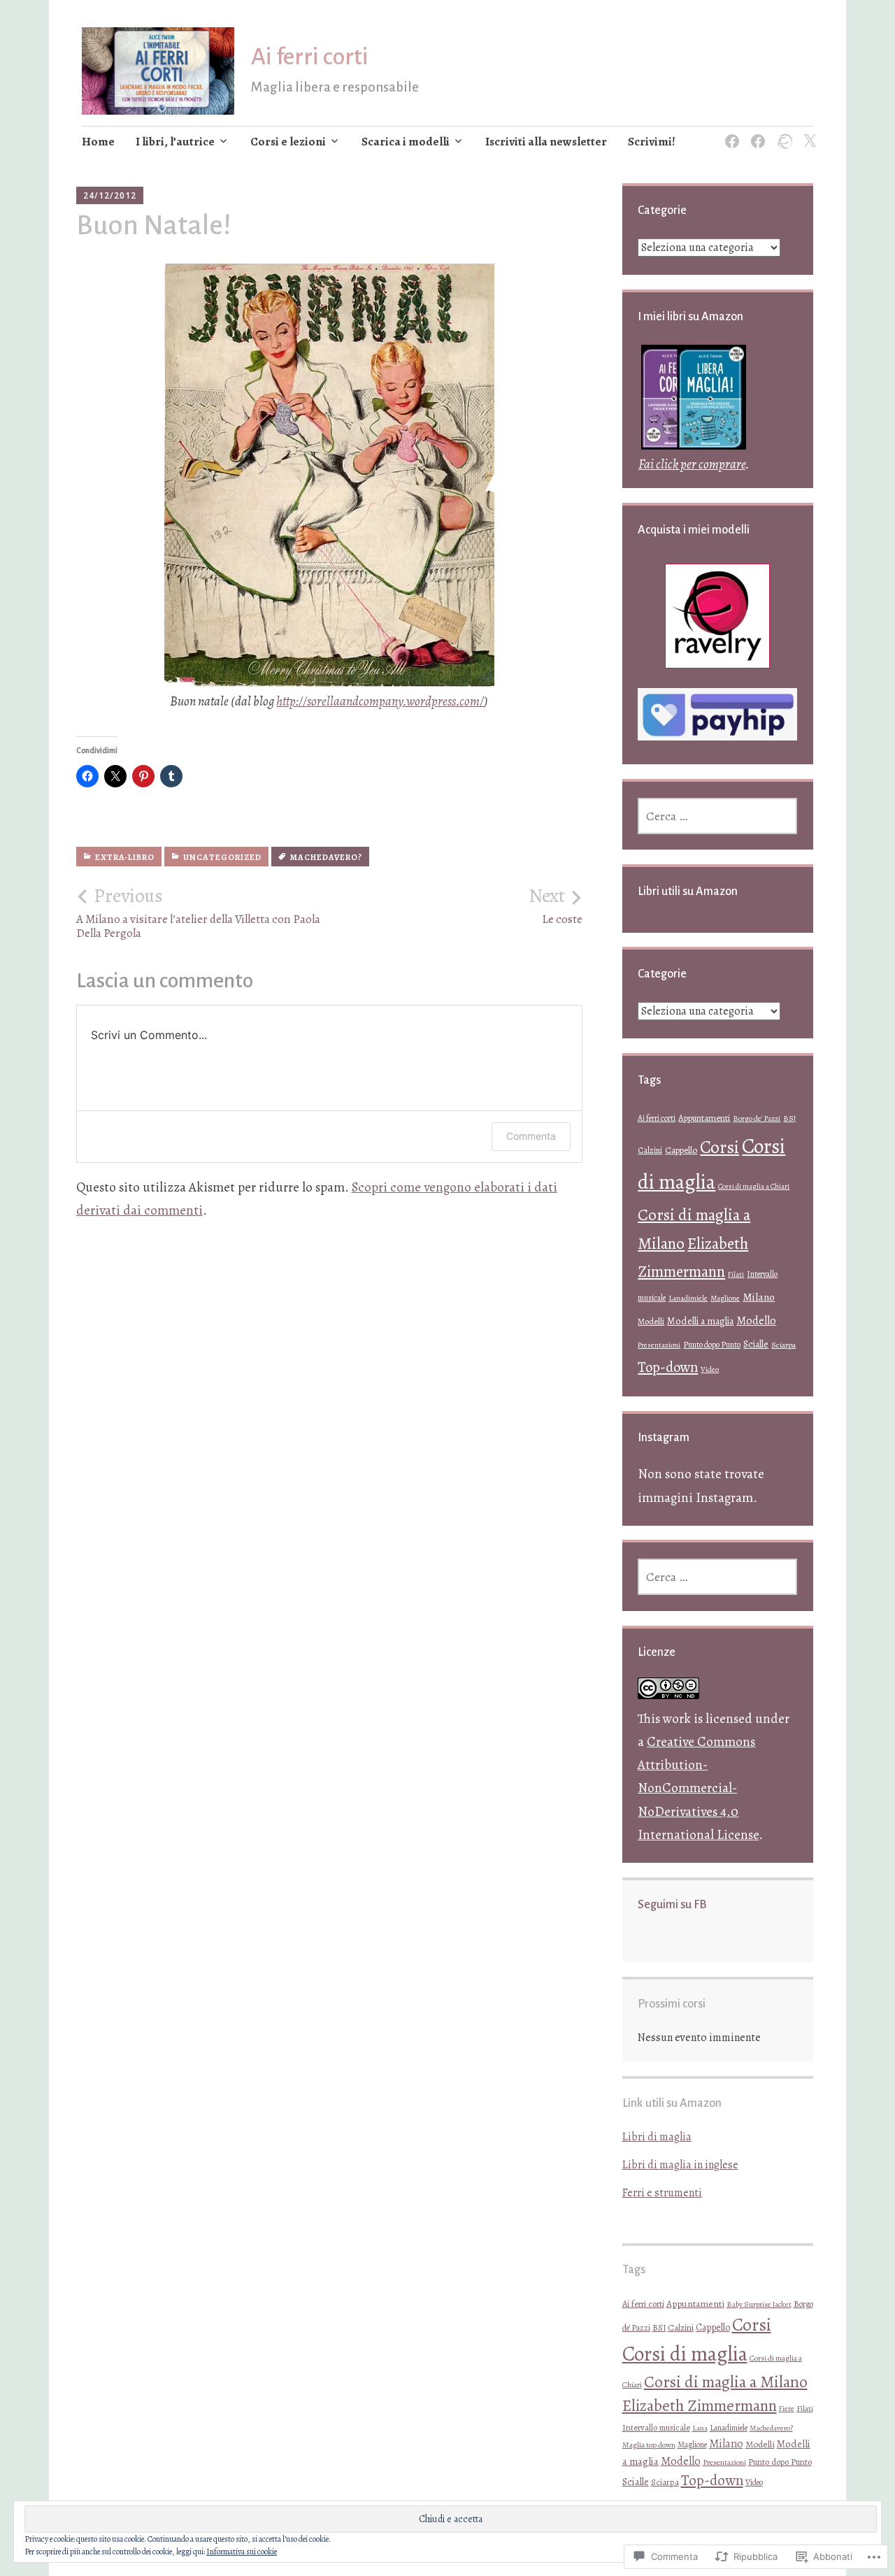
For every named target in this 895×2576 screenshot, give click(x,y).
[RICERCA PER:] (717, 816)
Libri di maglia (657, 2137)
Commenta (531, 1136)
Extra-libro (125, 857)
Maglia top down (649, 2445)
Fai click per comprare (692, 464)
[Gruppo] (756, 133)
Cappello (681, 1150)
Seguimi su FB (672, 1905)
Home (98, 142)
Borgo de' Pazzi (757, 1118)
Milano (759, 1297)
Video (710, 1369)
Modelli (651, 1321)
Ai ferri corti (310, 57)
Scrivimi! (652, 142)
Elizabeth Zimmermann (700, 2406)
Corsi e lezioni (288, 142)
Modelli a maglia (700, 1321)
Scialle (756, 1344)
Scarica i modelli (406, 142)
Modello (756, 1321)
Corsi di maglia (685, 2354)
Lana (700, 2428)
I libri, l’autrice (175, 142)
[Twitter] (807, 133)
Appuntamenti (704, 1118)
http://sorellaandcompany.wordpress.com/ (380, 701)
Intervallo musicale (656, 2427)
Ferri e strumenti (662, 2193)
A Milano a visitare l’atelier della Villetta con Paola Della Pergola (198, 913)
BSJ (789, 1118)
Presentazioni (659, 1345)
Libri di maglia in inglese (680, 2165)
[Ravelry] (781, 133)
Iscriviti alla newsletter (546, 142)
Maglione (725, 1298)
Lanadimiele (688, 1298)
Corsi (719, 1147)
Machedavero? (326, 857)
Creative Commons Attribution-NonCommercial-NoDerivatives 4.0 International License (698, 1788)
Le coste (556, 906)
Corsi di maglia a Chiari (754, 1186)
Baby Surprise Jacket (759, 2304)
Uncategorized (222, 857)
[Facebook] (730, 133)
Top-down (668, 1367)
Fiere (787, 2409)
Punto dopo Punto (712, 1345)
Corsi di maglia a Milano (726, 2382)
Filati (736, 1274)
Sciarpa (783, 1345)
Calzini (650, 1150)
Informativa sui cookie (242, 2552)
